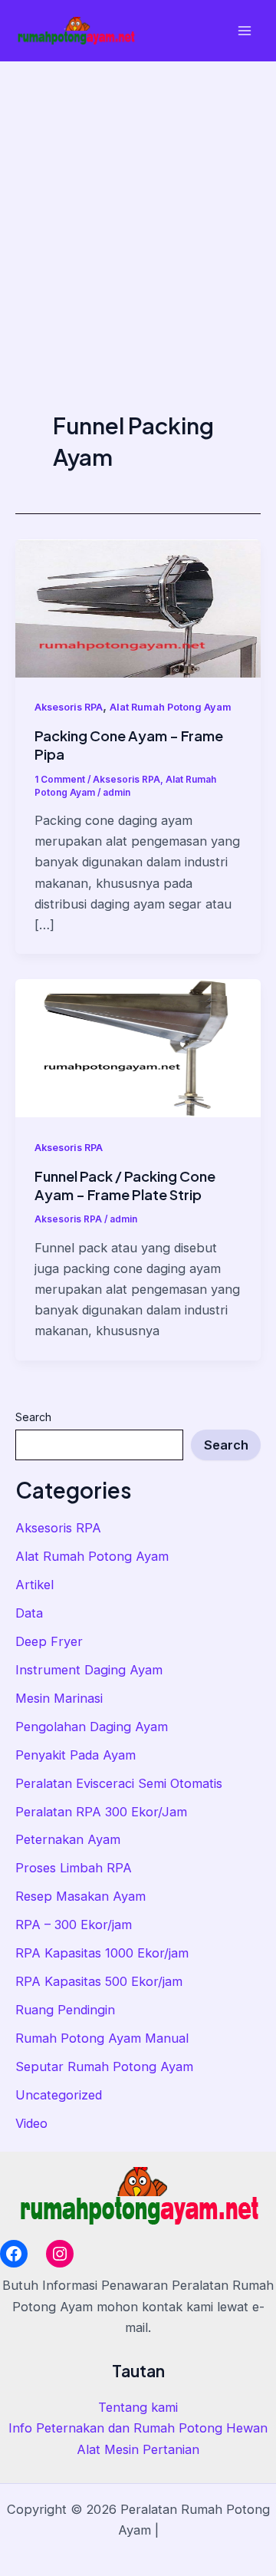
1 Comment (60, 780)
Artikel (34, 1585)
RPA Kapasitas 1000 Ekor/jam (102, 1953)
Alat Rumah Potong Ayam (92, 1556)
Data (29, 1613)
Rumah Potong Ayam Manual (102, 2038)
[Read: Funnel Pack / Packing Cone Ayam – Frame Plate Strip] (138, 1047)
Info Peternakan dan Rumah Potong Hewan (138, 2428)
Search (33, 1417)
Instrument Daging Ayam (89, 1670)
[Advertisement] (138, 207)
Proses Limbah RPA (74, 1868)
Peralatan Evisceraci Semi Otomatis (119, 1783)
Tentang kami (138, 2407)
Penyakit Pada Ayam (76, 1755)
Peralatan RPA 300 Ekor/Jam (101, 1812)
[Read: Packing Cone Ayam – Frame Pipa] (138, 607)
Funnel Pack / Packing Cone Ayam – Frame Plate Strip (125, 1185)
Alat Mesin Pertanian (138, 2449)
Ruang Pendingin (65, 2010)
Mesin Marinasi (59, 1698)
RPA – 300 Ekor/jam (74, 1925)
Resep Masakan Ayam (80, 1896)
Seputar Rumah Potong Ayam (104, 2066)
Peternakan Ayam (68, 1839)
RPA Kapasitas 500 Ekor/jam (99, 1981)
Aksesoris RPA (58, 1528)
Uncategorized (59, 2095)
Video (31, 2123)
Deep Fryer (49, 1641)
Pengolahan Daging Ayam (92, 1727)
